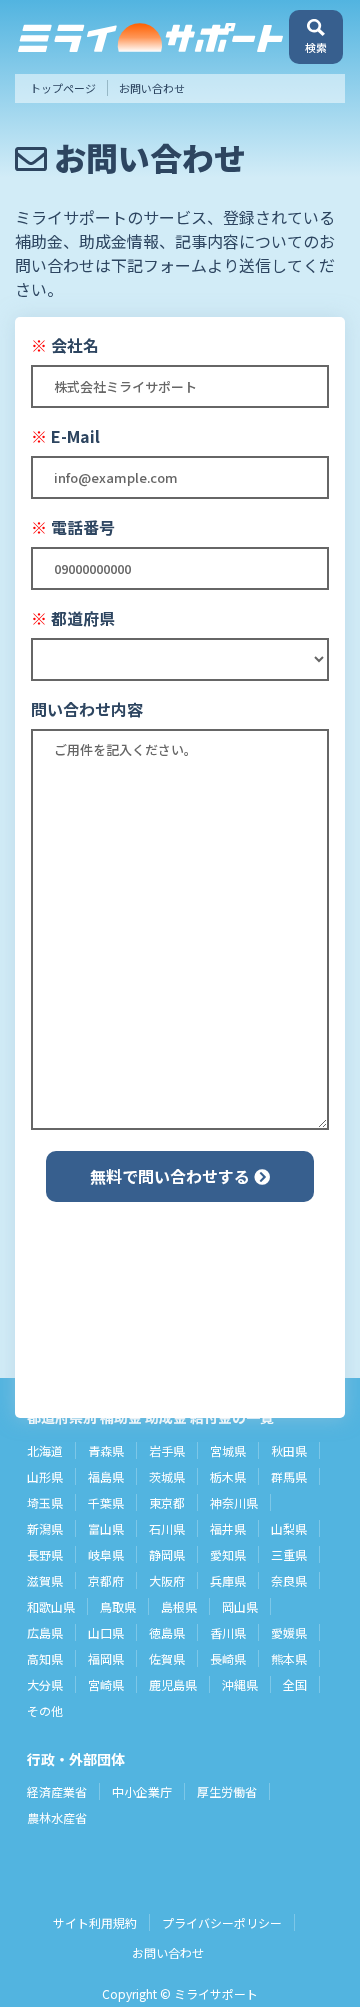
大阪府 (167, 1580)
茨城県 (167, 1476)
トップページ (63, 88)
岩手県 (167, 1450)
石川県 (167, 1528)
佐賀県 (167, 1658)
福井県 (228, 1528)
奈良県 (289, 1580)
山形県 (45, 1476)
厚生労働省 (227, 1791)
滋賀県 (45, 1580)
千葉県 (106, 1502)
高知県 (45, 1658)
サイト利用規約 (95, 1922)
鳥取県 (118, 1606)
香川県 (228, 1632)
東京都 (167, 1502)
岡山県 (240, 1606)
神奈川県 (234, 1502)
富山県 (106, 1528)
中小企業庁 (142, 1791)
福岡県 (106, 1658)
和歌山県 (51, 1606)
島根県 (179, 1606)
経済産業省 (57, 1791)
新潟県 (45, 1528)
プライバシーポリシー (222, 1922)
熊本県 (289, 1658)
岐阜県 (106, 1554)
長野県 (45, 1554)
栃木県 (228, 1476)
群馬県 (289, 1476)
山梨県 (289, 1528)
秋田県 (289, 1450)
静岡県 (167, 1554)
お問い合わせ (168, 1952)
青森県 (106, 1450)
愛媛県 (289, 1632)
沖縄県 (240, 1684)
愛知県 (228, 1554)
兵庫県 (228, 1580)
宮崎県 (106, 1684)
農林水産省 (57, 1817)
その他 (45, 1710)
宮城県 (228, 1450)
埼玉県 (45, 1502)
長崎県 (228, 1658)
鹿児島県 (173, 1684)
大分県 (45, 1684)
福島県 (106, 1476)
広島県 (45, 1632)
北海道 (45, 1450)
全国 (295, 1684)
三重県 (289, 1554)
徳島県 (167, 1632)
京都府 (106, 1580)
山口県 (106, 1632)
